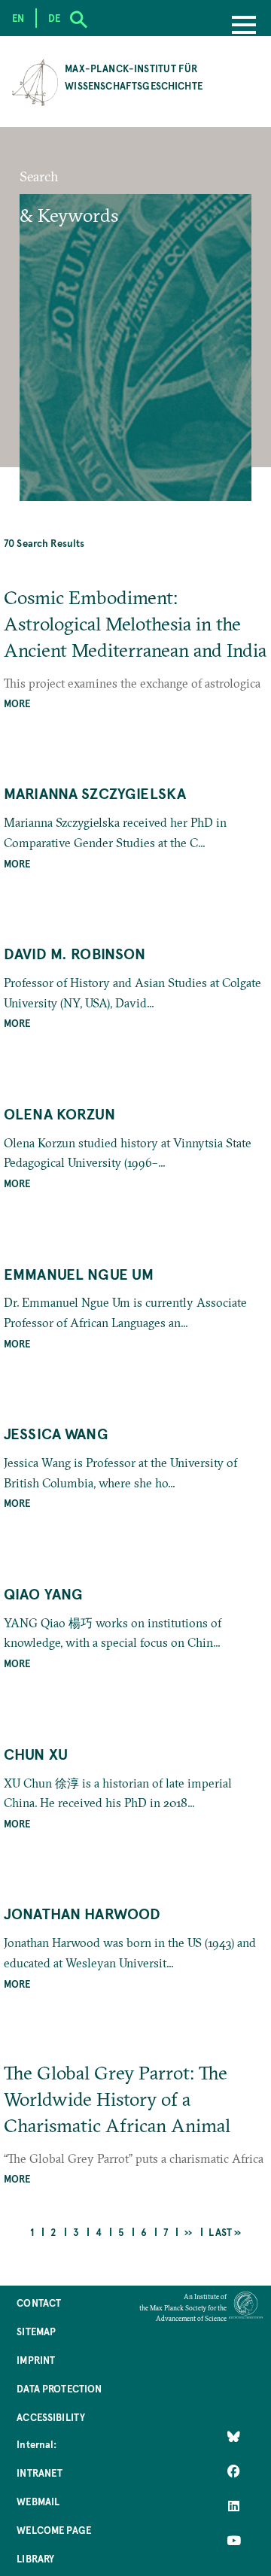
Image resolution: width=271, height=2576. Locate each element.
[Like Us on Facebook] (234, 2471)
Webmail (38, 2501)
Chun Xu (36, 1754)
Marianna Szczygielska (95, 793)
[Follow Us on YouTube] (234, 2541)
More (17, 703)
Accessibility (51, 2417)
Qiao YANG (43, 1593)
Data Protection (59, 2388)
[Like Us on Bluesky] (234, 2437)
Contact (39, 2303)
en (18, 18)
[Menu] (244, 26)
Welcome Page (54, 2530)
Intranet (40, 2473)
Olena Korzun (59, 1113)
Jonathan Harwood (82, 1913)
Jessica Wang (56, 1433)
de (54, 18)
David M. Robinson (75, 953)
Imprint (36, 2360)
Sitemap (36, 2331)
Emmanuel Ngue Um (79, 1274)
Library (35, 2558)
